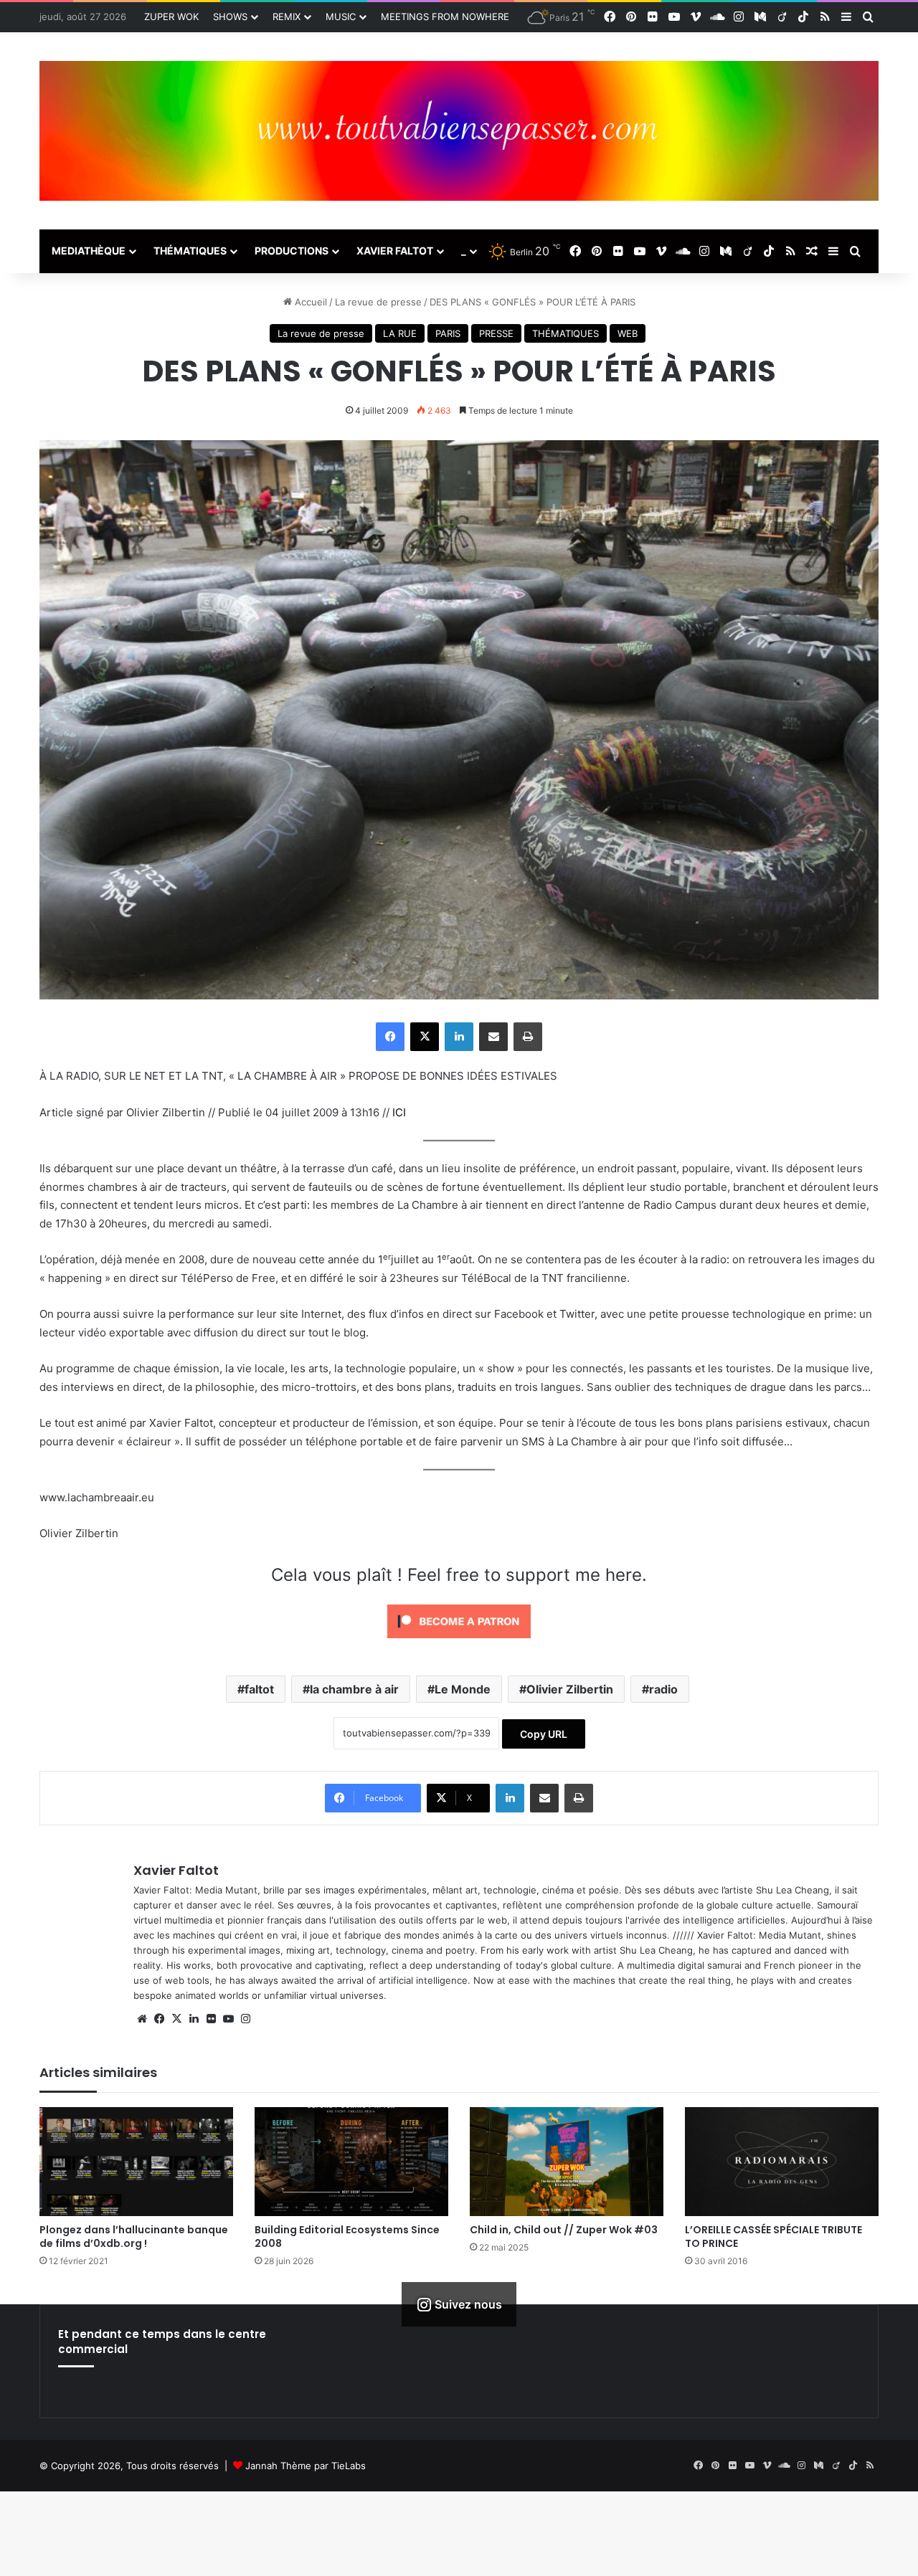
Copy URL (544, 1734)
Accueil (309, 302)
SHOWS (230, 16)
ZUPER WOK (171, 16)
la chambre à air (354, 1689)
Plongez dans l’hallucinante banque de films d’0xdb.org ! (134, 2237)
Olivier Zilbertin (570, 1689)
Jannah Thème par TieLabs (306, 2466)
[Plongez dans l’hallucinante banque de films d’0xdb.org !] (136, 2162)
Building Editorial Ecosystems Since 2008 (347, 2237)
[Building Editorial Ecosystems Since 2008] (351, 2162)
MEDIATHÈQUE (89, 251)
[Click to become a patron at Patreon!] (459, 1641)
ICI (399, 1112)
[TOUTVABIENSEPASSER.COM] (459, 131)
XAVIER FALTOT (395, 251)
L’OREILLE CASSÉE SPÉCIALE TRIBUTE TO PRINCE (773, 2237)
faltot (259, 1689)
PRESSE (496, 333)
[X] (176, 2019)
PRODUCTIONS (292, 251)
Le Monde (463, 1689)
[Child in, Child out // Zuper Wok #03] (567, 2162)
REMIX (287, 16)
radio (663, 1689)
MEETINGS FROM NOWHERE (445, 16)
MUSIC (341, 16)
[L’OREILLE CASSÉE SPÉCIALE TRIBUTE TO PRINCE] (782, 2162)
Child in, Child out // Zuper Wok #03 (564, 2230)
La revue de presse (378, 302)
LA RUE (400, 333)
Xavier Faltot (176, 1870)
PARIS (448, 333)
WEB (628, 333)
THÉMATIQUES (190, 251)
